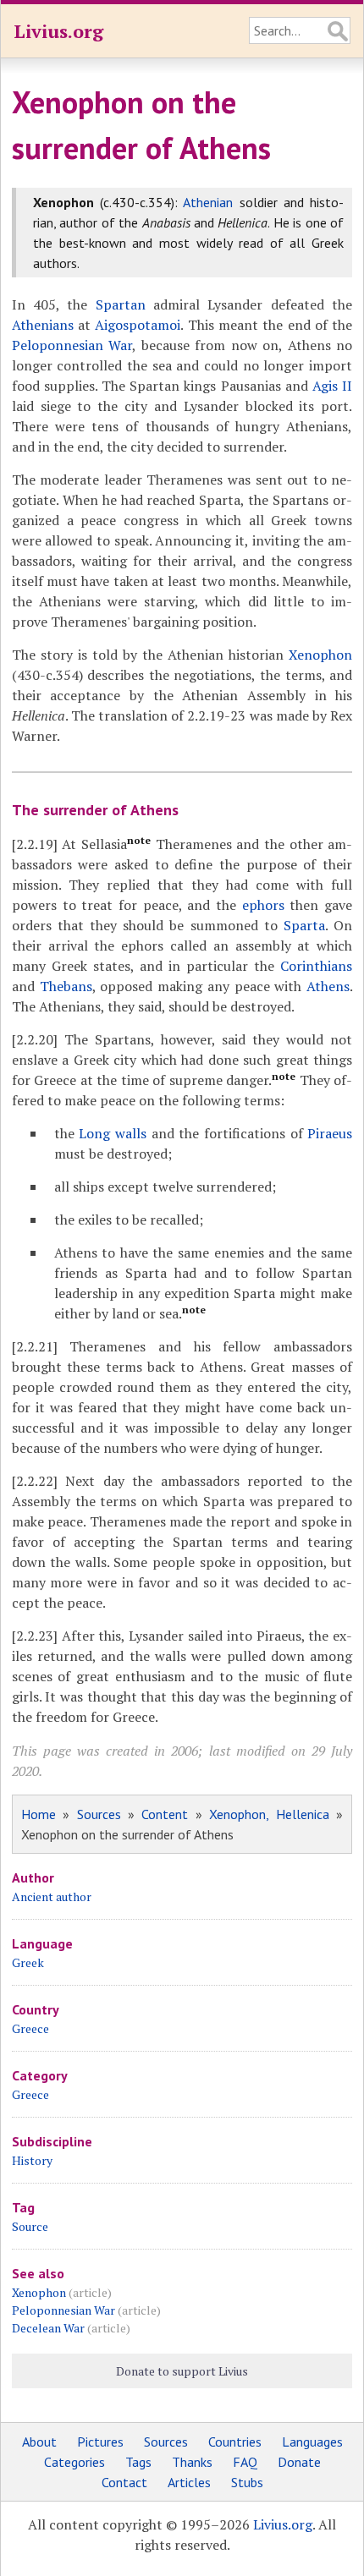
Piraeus (330, 1133)
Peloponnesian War (72, 345)
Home (39, 1814)
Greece (30, 2028)
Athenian (208, 202)
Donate (299, 2462)
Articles (189, 2482)
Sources (99, 1814)
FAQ (245, 2462)
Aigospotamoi (138, 325)
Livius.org (58, 31)
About (39, 2442)
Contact (124, 2482)
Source (30, 2226)
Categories (74, 2462)
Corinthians (316, 966)
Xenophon (320, 655)
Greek (28, 1962)
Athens (328, 986)
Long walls (113, 1133)
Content (165, 1814)
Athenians (43, 325)
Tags (138, 2462)
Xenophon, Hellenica (269, 1814)
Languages (312, 2442)
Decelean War (48, 2328)
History (32, 2160)
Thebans (66, 986)
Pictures (100, 2442)
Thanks (192, 2462)
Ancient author (52, 1896)
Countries (235, 2442)
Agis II (332, 386)
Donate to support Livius (182, 2371)
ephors (263, 905)
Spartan (121, 304)
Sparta (304, 925)
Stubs (247, 2482)
